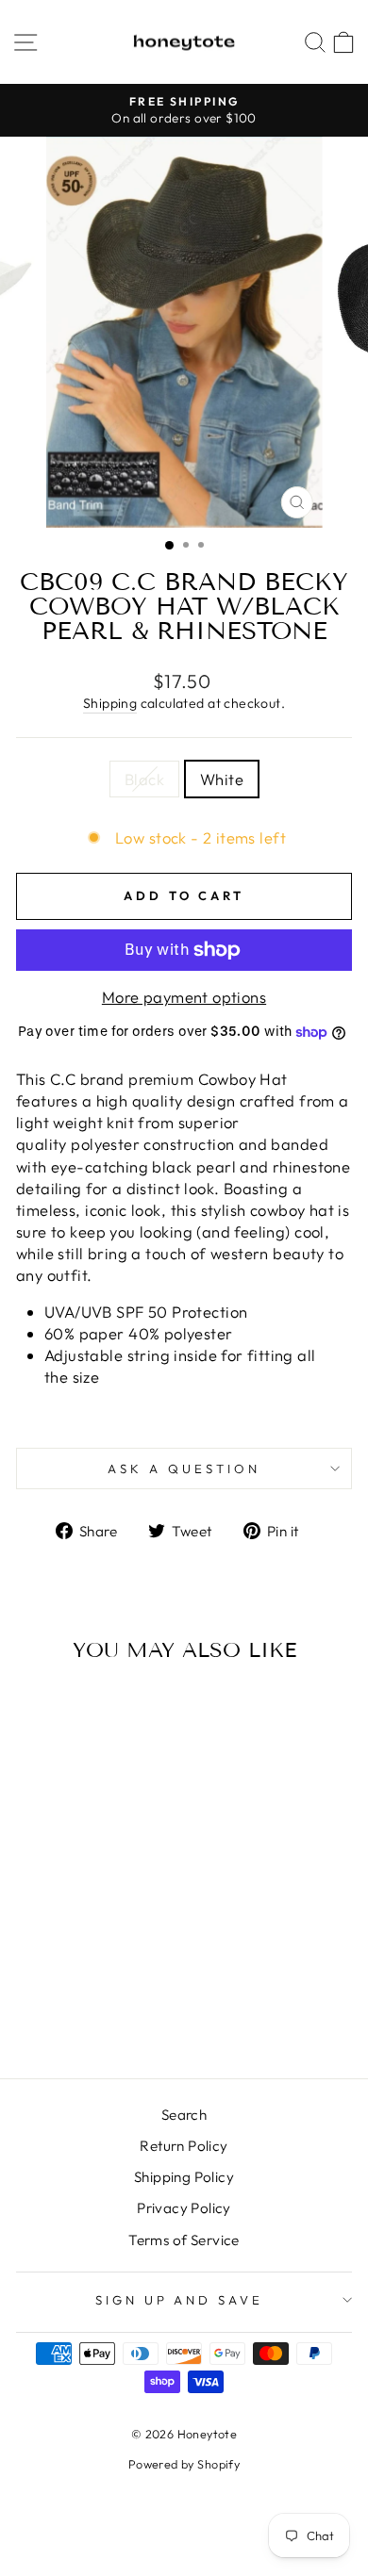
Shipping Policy (184, 2177)
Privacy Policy (184, 2208)
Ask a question (184, 1468)
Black (144, 779)
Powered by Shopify (184, 2464)
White (222, 779)
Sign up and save (180, 2300)
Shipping (110, 703)
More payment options (184, 997)
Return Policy (184, 2146)
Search (184, 2115)
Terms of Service (184, 2240)
